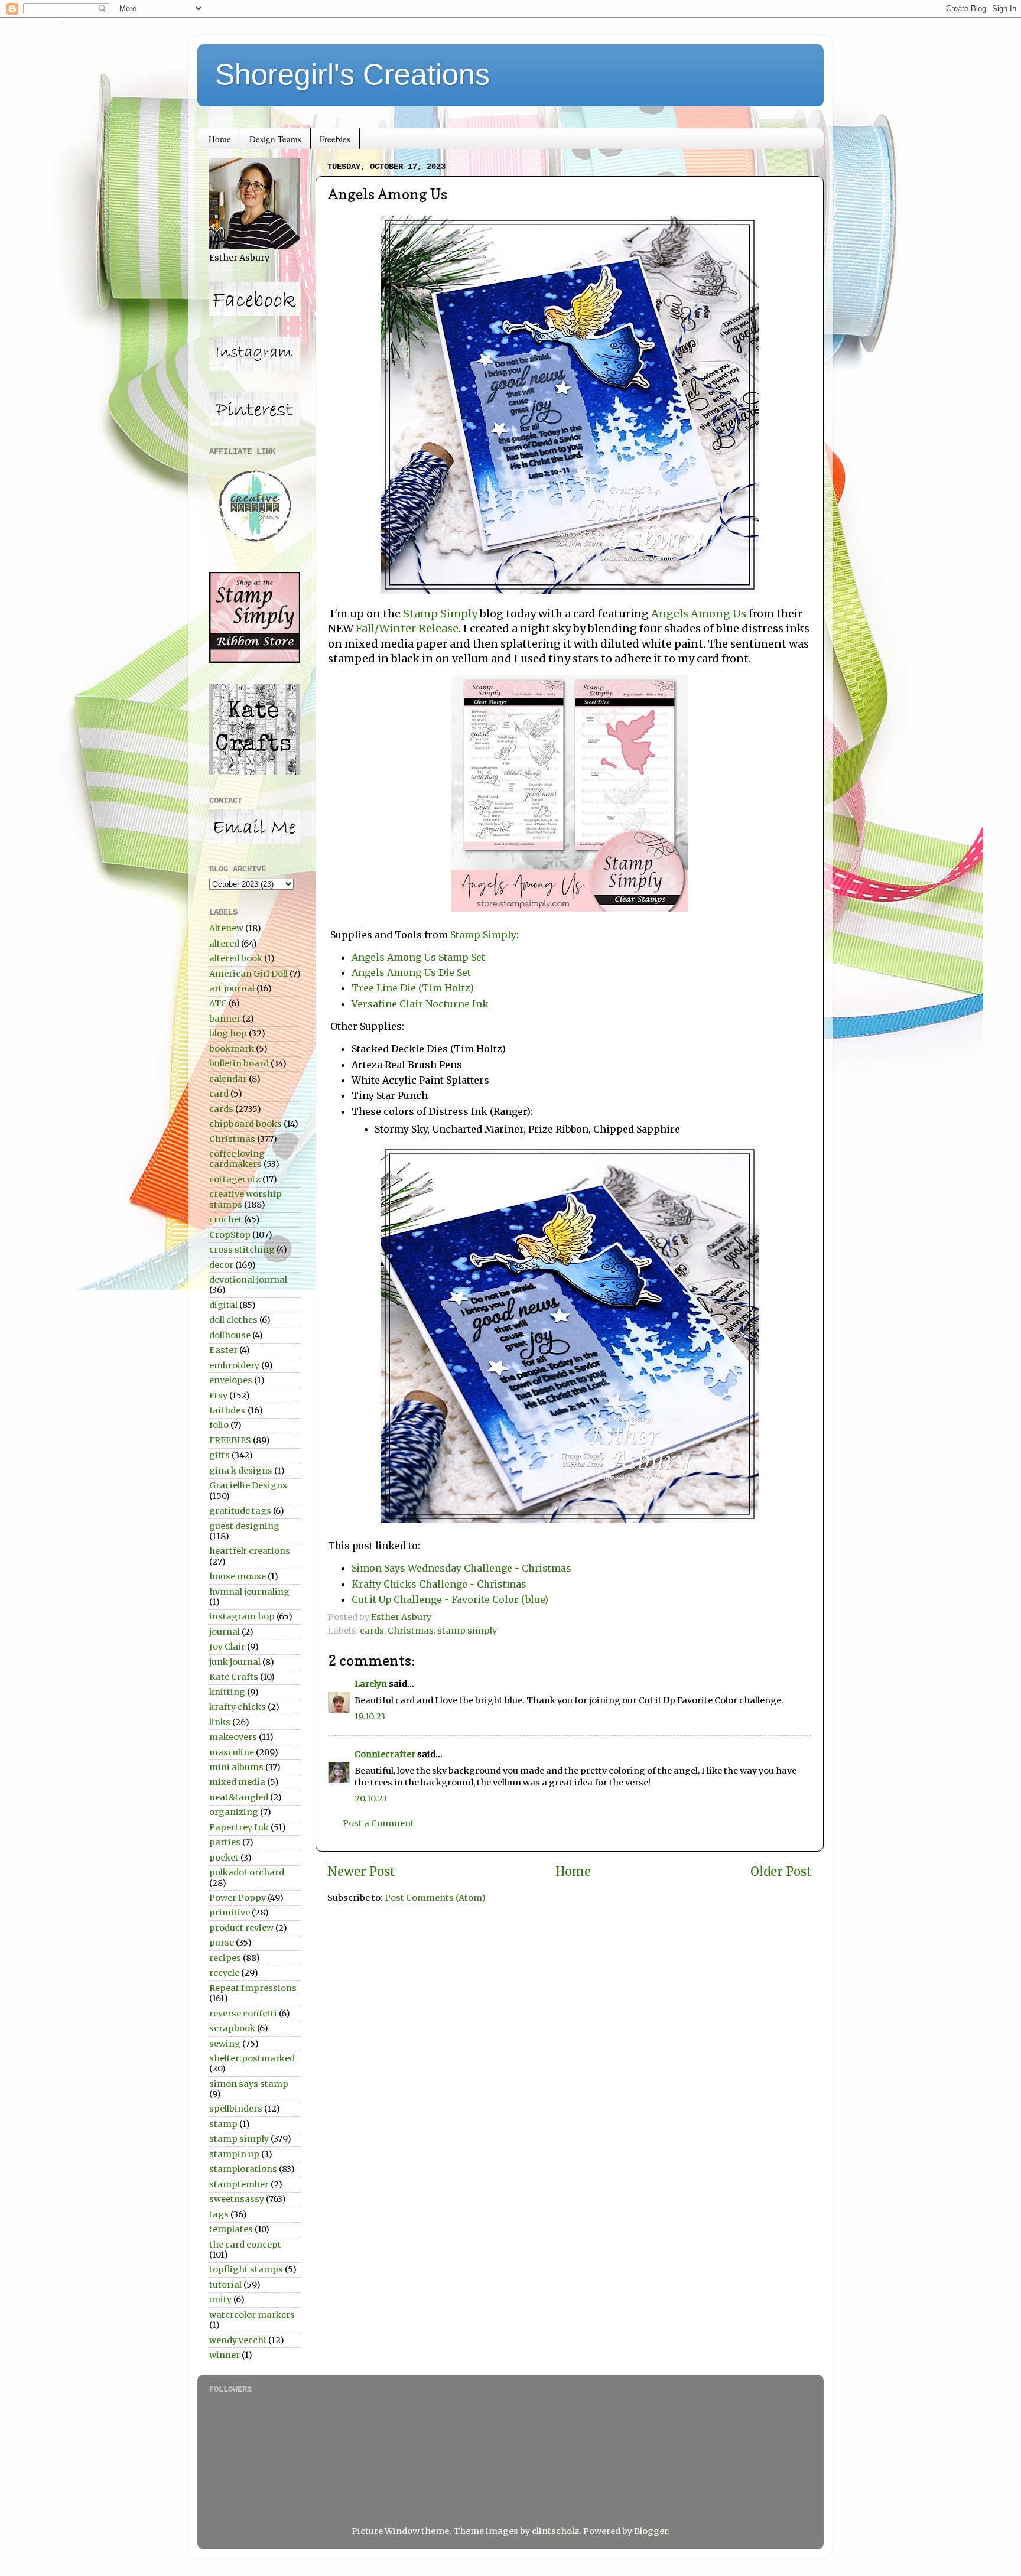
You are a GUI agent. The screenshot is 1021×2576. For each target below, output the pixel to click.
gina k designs (241, 1471)
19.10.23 (370, 1716)
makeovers (233, 1737)
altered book (236, 958)
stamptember (239, 2184)
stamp (223, 2124)
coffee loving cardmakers (237, 1159)
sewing (225, 2044)
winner (225, 2355)
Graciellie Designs (248, 1485)
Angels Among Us (699, 614)
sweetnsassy (237, 2199)
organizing (234, 1812)
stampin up (234, 2154)
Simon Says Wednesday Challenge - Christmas (461, 1568)
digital (223, 1305)
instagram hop (242, 1616)
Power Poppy (238, 1898)
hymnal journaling (249, 1592)
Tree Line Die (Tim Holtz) (413, 988)
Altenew (226, 928)
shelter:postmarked (252, 2058)
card (219, 1094)
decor (221, 1265)
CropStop (230, 1235)
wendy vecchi (238, 2340)
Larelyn (371, 1684)
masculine (232, 1752)
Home (220, 139)
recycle (224, 1973)
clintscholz (555, 2531)
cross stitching (242, 1250)
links (220, 1722)
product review (241, 1928)
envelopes (231, 1380)
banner (225, 1019)
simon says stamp (249, 2084)
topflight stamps (246, 2269)
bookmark (232, 1049)
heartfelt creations (250, 1551)
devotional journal (248, 1280)
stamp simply (467, 1631)
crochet (226, 1219)
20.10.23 (371, 1798)
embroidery (234, 1365)
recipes (225, 1958)
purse (222, 1943)
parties (225, 1842)
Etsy (218, 1396)
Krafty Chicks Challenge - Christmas (439, 1584)
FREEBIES (230, 1440)
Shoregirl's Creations (352, 74)
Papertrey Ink (239, 1827)
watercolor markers (252, 2315)
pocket (224, 1858)
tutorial (225, 2285)
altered (224, 944)
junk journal (235, 1662)
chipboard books (246, 1124)
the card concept (245, 2245)
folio (219, 1425)
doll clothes (233, 1320)
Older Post (781, 1872)
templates (231, 2229)
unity (220, 2299)
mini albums (236, 1767)
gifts (220, 1455)
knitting (227, 1692)
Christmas (411, 1631)
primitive (230, 1913)
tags (219, 2214)
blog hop (228, 1033)
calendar (228, 1079)
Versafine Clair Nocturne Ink (420, 1004)
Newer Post (361, 1872)
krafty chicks (238, 1707)
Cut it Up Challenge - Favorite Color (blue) (450, 1599)
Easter (223, 1350)
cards (372, 1631)
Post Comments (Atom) (435, 1898)
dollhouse (230, 1335)
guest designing (244, 1526)
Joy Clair (227, 1647)
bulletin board (239, 1063)
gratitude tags (240, 1511)
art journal (232, 988)
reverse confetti (243, 2014)
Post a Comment (378, 1823)
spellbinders (236, 2109)
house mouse (238, 1576)
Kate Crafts (234, 1677)
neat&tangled (239, 1797)
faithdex (227, 1410)
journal (225, 1632)
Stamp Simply (440, 614)
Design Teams (275, 139)
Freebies (335, 139)
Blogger (651, 2531)
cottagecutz (235, 1179)
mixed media (237, 1782)
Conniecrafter (385, 1754)
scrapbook (232, 2028)
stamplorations (243, 2169)
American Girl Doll (248, 974)
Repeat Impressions (253, 1988)
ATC (218, 1003)
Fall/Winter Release (407, 628)
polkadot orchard (247, 1872)
